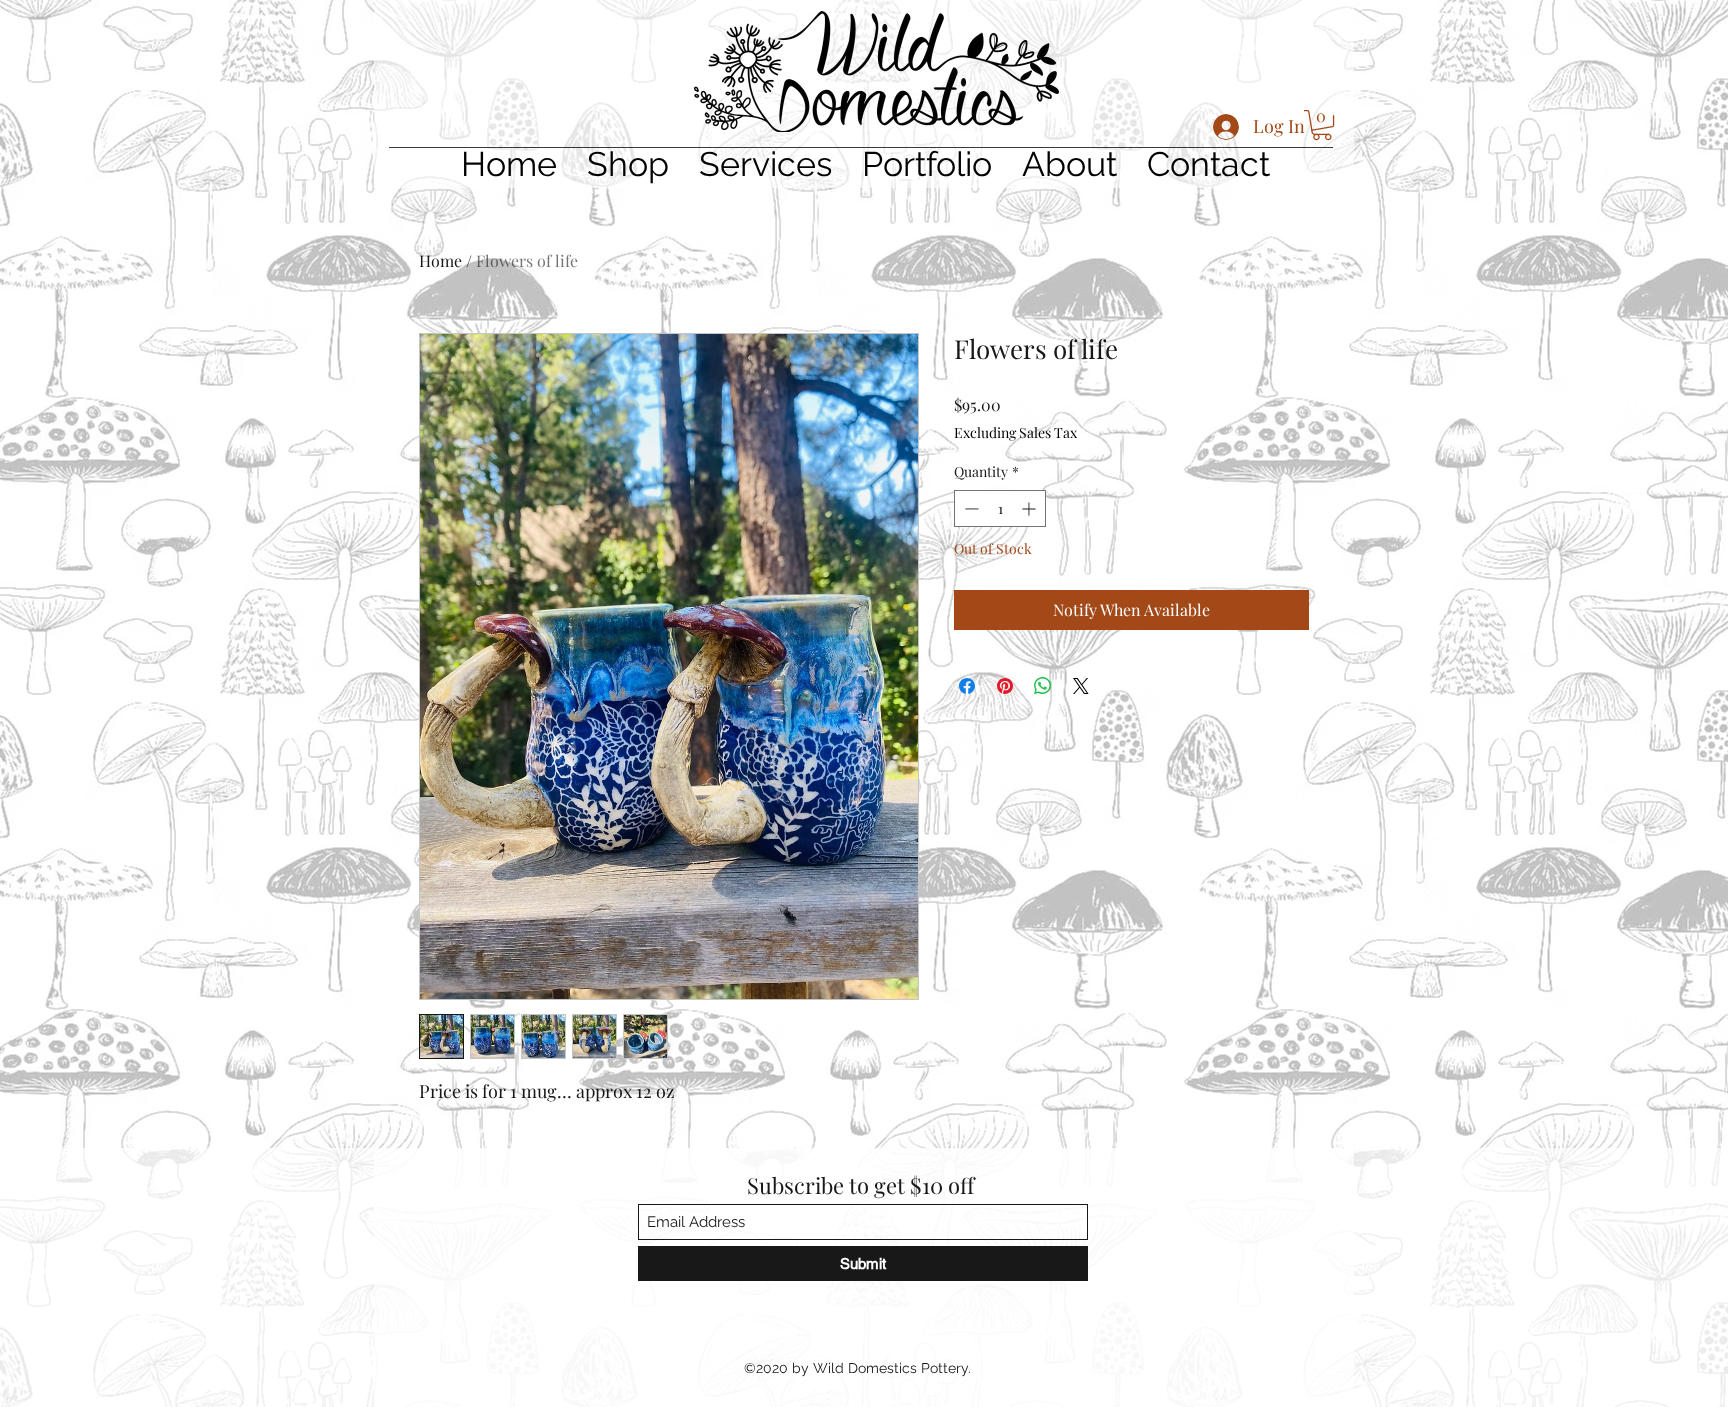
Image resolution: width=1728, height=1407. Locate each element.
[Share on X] (1081, 686)
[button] (1322, 125)
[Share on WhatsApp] (1043, 686)
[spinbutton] (1000, 508)
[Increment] (1030, 508)
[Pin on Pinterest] (1005, 686)
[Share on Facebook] (967, 686)
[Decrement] (969, 508)
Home (440, 260)
